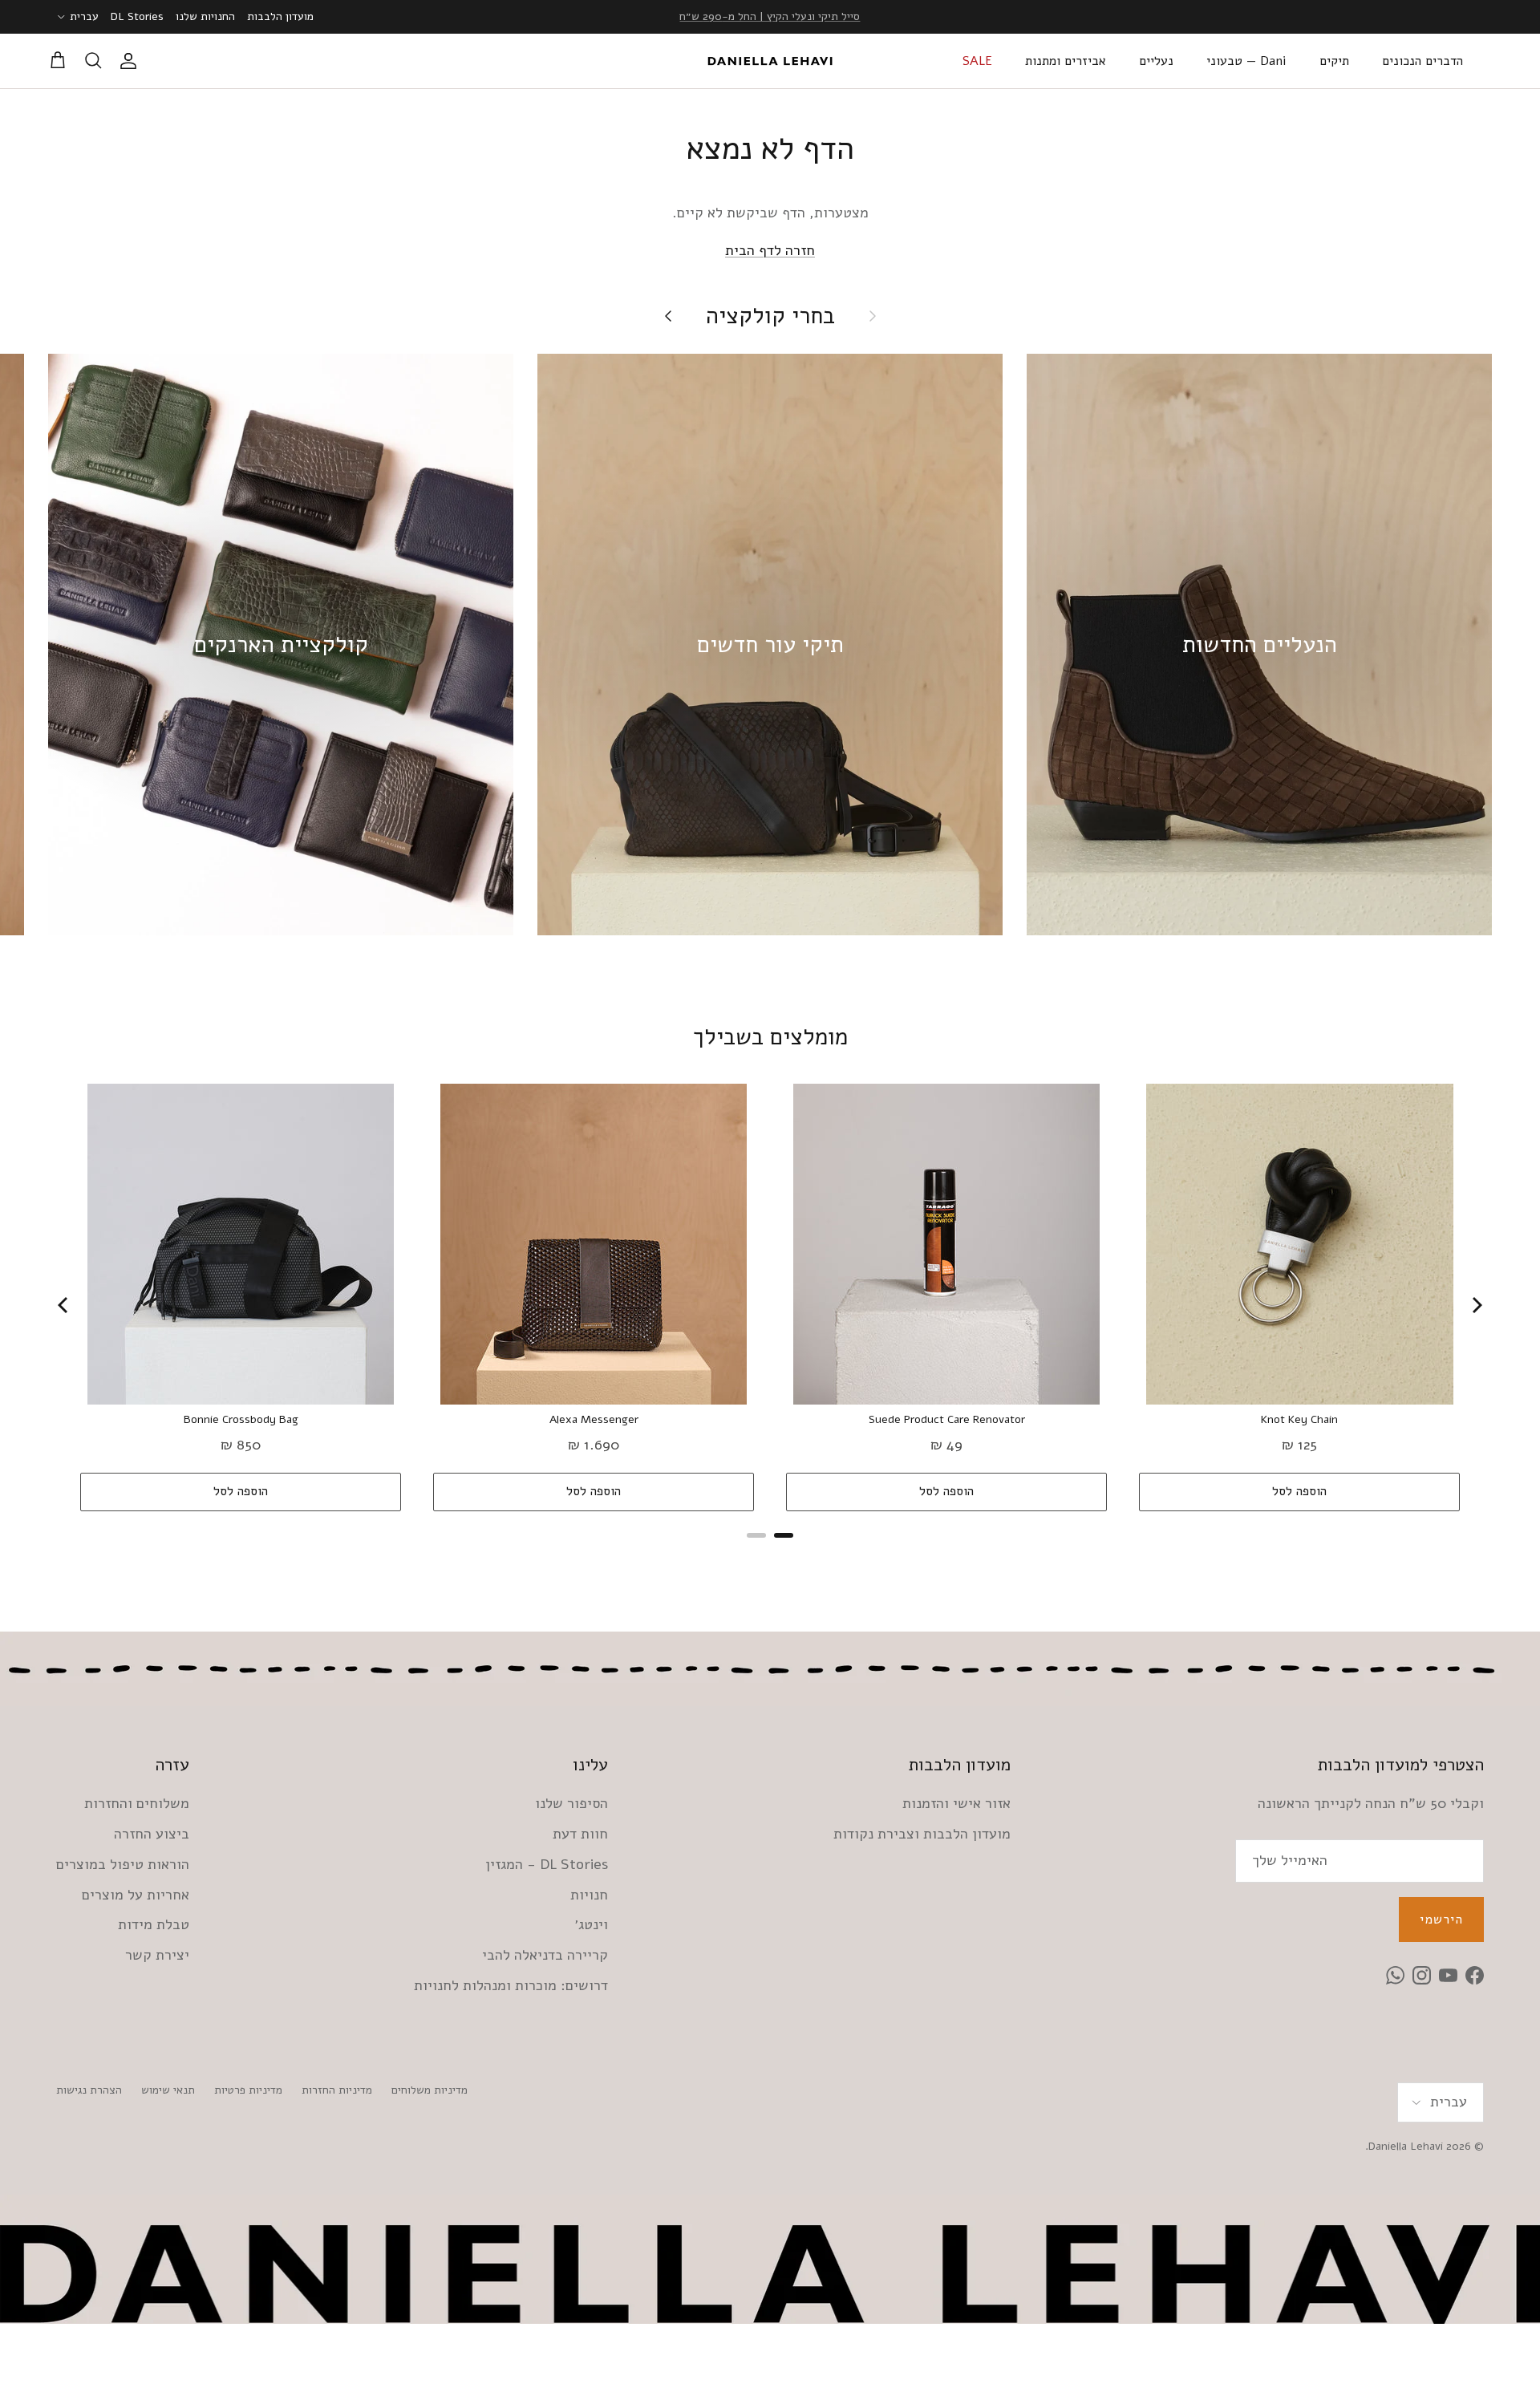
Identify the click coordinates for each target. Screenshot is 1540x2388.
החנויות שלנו (205, 16)
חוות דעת (580, 1834)
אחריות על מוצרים (136, 1895)
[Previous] (64, 1305)
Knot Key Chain (1299, 1420)
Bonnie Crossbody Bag (241, 1420)
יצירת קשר (157, 1955)
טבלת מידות (154, 1924)
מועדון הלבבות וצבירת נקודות (922, 1834)
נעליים (1156, 61)
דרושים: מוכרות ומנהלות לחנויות (511, 1985)
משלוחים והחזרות (137, 1803)
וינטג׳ (591, 1924)
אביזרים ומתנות (1066, 61)
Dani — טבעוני (1246, 61)
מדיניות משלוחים (430, 2090)
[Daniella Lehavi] (770, 61)
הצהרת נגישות (89, 2090)
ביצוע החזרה (152, 1834)
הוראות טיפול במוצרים (123, 1864)
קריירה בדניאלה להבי (545, 1955)
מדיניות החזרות (337, 2090)
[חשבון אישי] (132, 61)
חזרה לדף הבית (770, 250)
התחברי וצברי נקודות (770, 16)
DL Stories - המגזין (547, 1864)
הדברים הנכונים (1422, 61)
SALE (977, 61)
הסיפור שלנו (571, 1803)
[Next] (1476, 1305)
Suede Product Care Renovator (947, 1420)
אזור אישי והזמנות (956, 1803)
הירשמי (1441, 1920)
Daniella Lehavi (1406, 2146)
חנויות (589, 1895)
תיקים (1334, 61)
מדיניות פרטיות (248, 2090)
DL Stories (137, 16)
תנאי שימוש (168, 2090)
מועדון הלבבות (280, 16)
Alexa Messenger (594, 1420)
